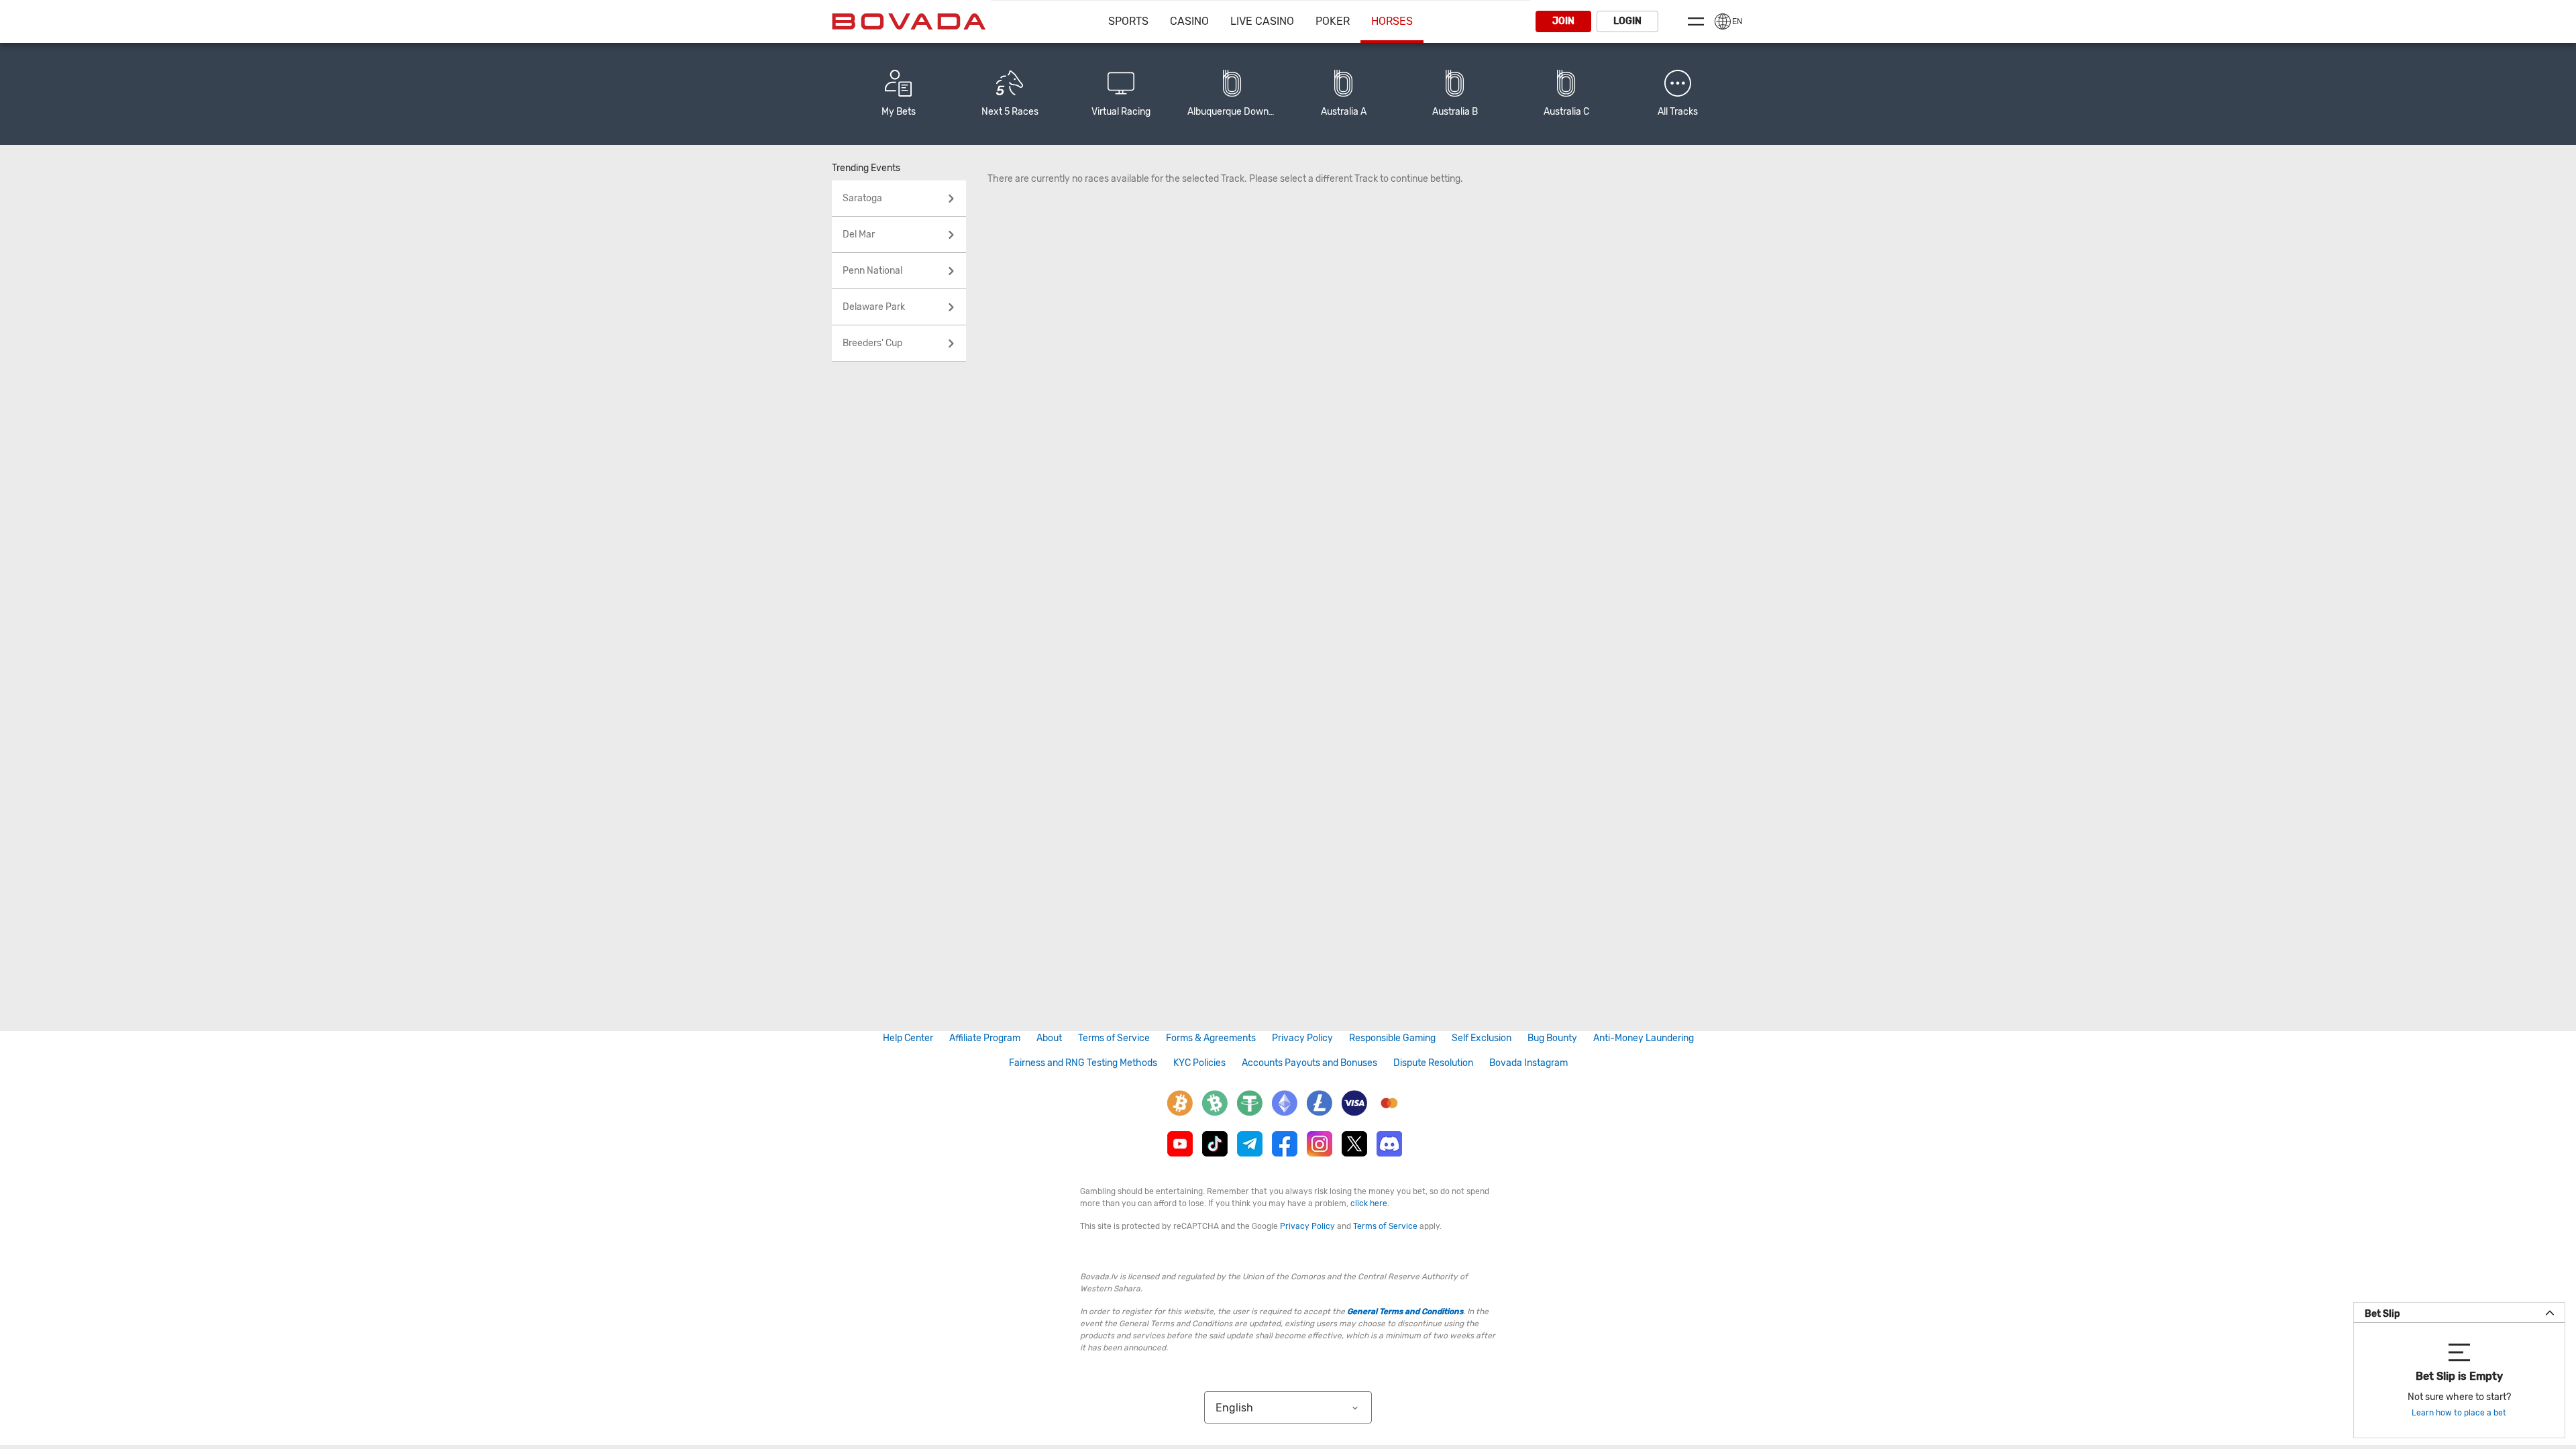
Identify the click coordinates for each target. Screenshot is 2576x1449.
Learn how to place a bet (2459, 1413)
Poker (1333, 21)
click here (1369, 1203)
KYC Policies (1199, 1063)
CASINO (1189, 21)
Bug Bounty (1552, 1038)
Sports (1128, 21)
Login (1627, 21)
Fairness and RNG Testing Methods (1083, 1063)
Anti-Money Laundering (1644, 1038)
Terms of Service (1114, 1038)
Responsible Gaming (1392, 1038)
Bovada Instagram (1528, 1063)
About (1049, 1038)
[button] (1678, 94)
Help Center (908, 1038)
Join (1563, 21)
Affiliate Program (985, 1038)
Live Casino (1262, 21)
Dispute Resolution (1433, 1063)
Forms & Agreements (1211, 1038)
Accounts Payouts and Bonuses (1309, 1063)
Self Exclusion (1482, 1038)
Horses (1392, 21)
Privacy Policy (1302, 1038)
